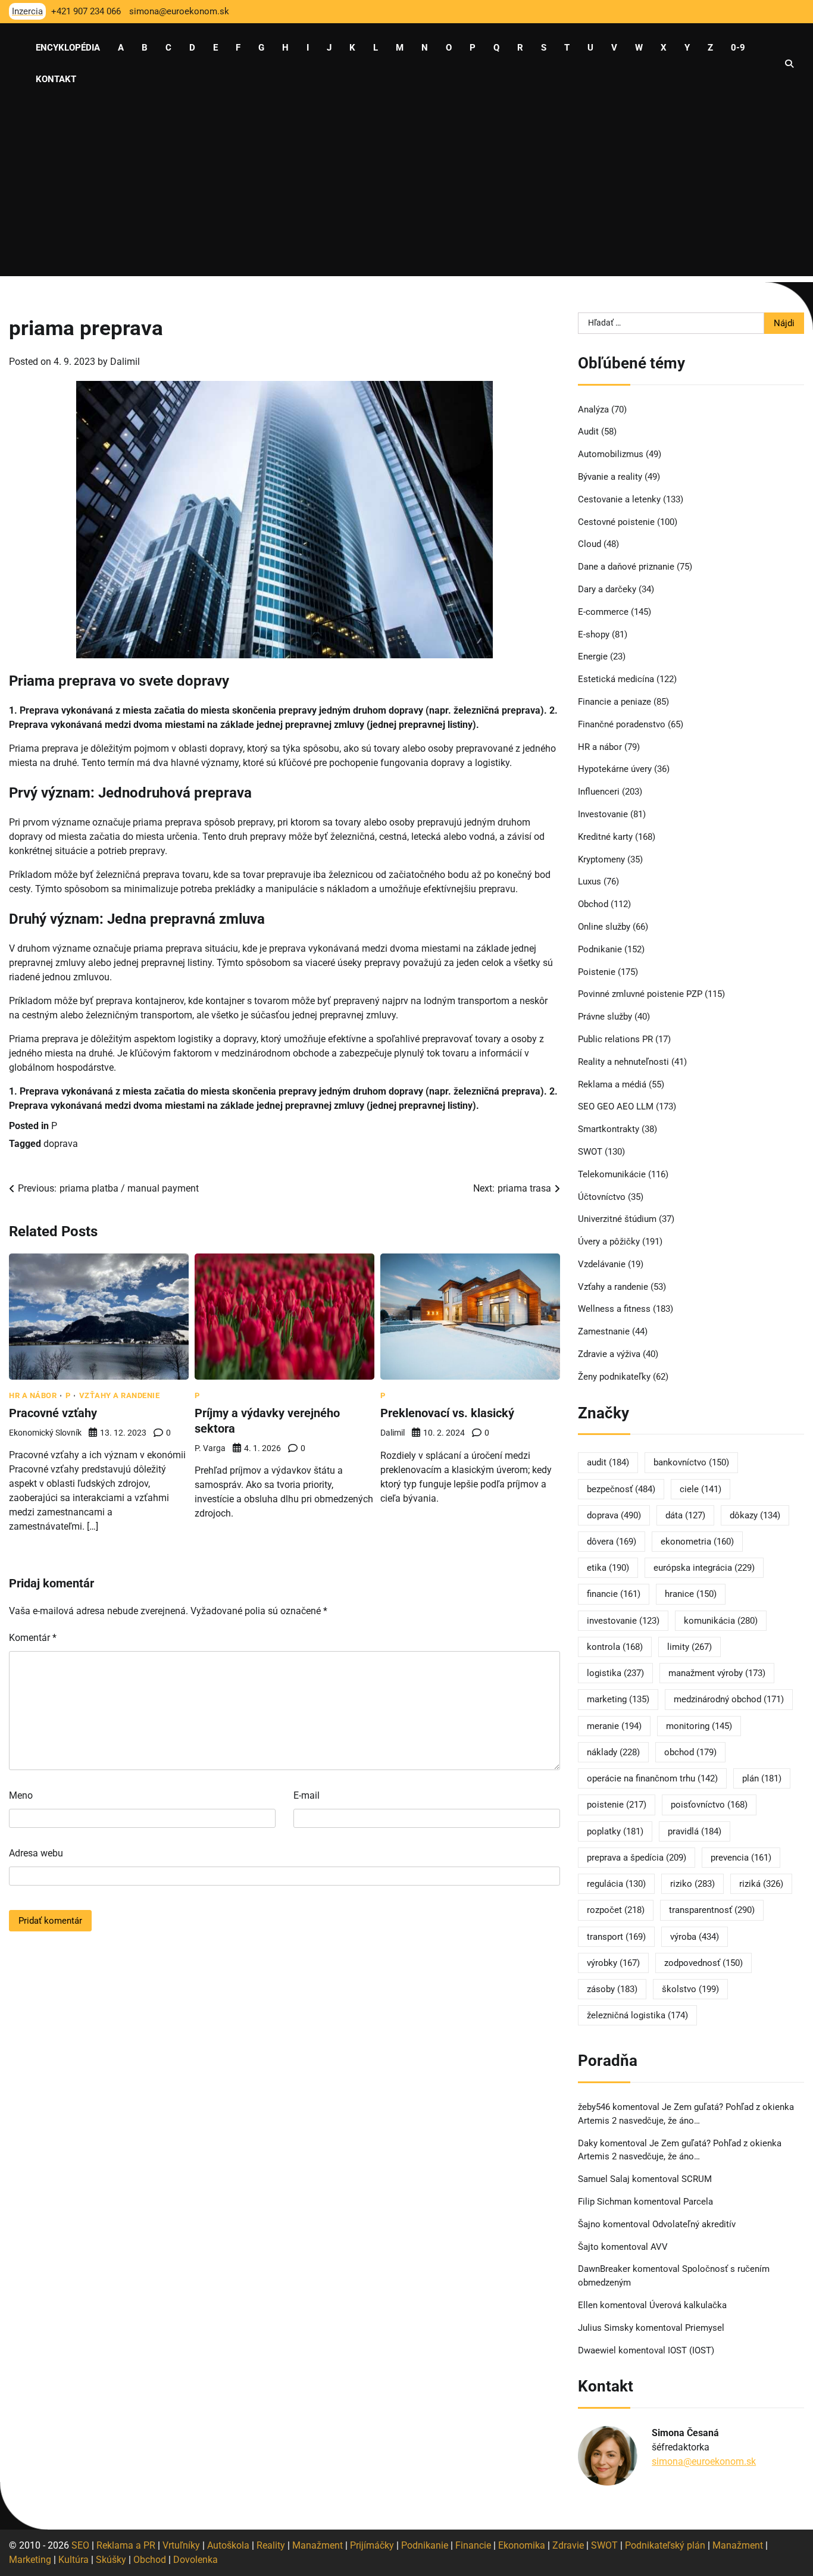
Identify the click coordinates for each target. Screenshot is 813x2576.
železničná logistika (637, 2015)
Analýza (593, 409)
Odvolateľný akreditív (694, 2224)
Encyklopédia (68, 48)
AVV (660, 2247)
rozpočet (616, 1910)
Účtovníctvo (602, 1197)
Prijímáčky (372, 2545)
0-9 (738, 48)
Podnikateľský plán (665, 2545)
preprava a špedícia (637, 1858)
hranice (691, 1594)
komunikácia (721, 1621)
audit (608, 1462)
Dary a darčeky (607, 589)
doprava (61, 1144)
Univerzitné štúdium (617, 1219)
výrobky (613, 1963)
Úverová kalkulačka (688, 2305)
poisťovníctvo (709, 1805)
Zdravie (568, 2545)
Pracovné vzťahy (53, 1413)
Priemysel (705, 2328)
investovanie (623, 1621)
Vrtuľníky (181, 2545)
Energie (593, 656)
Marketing (30, 2560)
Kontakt (56, 79)
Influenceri (599, 792)
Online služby (604, 927)
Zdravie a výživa (609, 1354)
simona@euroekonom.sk (704, 2461)
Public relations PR (615, 1039)
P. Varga (210, 1448)
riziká (761, 1884)
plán (762, 1778)
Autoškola (228, 2545)
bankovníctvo (691, 1462)
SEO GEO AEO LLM (616, 1106)
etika (608, 1568)
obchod (690, 1752)
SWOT (590, 1152)
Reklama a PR (126, 2545)
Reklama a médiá (612, 1084)
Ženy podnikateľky (614, 1377)
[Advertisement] (406, 193)
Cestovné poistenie (616, 522)
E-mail (307, 1795)
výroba (695, 1937)
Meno (21, 1795)
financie (614, 1594)
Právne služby (605, 1017)
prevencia (741, 1858)
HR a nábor (33, 1395)
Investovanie (603, 814)
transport (616, 1937)
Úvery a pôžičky (609, 1242)
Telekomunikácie (612, 1174)
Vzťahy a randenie (120, 1395)
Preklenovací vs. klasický (447, 1413)
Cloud (590, 544)
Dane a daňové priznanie (626, 567)
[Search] (789, 64)
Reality (271, 2545)
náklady (613, 1752)
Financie (473, 2545)
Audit (588, 432)
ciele (701, 1489)
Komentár (33, 1638)
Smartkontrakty (609, 1129)
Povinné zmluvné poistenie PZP (640, 994)
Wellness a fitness (614, 1309)
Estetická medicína (616, 679)
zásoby (612, 1989)
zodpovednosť (703, 1963)
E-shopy (594, 634)
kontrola (615, 1647)
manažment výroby (717, 1673)
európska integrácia (704, 1568)
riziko (692, 1884)
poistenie (617, 1805)
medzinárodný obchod (729, 1699)
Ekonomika (522, 2545)
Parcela (698, 2202)
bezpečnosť (621, 1489)
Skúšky (111, 2560)
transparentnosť (712, 1910)
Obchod (593, 904)
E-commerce (603, 612)
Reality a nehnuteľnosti (623, 1062)
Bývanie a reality (610, 477)
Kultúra (74, 2560)
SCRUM (697, 2179)
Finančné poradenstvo (622, 724)
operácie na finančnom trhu (652, 1778)
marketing (618, 1699)
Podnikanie (600, 949)
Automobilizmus (611, 454)
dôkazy (755, 1515)
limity (690, 1647)
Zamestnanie (604, 1331)
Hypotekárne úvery (615, 769)
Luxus (590, 881)
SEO (80, 2545)
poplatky (615, 1831)
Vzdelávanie (602, 1264)
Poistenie (597, 972)
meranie (614, 1726)
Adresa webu (36, 1853)
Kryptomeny (601, 859)
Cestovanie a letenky (619, 499)
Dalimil (125, 362)
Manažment (318, 2545)
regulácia (616, 1884)
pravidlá (695, 1831)
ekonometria (697, 1542)
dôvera (612, 1542)
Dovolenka (196, 2560)
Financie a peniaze (615, 702)
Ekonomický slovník (45, 1433)
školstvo (690, 1989)
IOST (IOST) (691, 2350)
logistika (615, 1673)
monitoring (699, 1726)
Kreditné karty (605, 837)
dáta (685, 1515)
